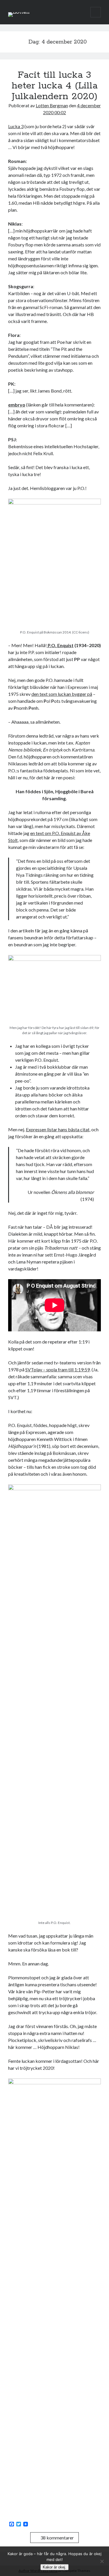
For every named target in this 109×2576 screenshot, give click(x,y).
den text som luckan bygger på (62, 694)
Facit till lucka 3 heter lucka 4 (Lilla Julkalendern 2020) (55, 86)
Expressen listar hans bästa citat (58, 1129)
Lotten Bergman (52, 105)
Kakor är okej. (54, 2567)
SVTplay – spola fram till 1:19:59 (58, 1369)
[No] (102, 2561)
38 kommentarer (57, 2538)
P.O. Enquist (60, 645)
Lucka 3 (16, 126)
